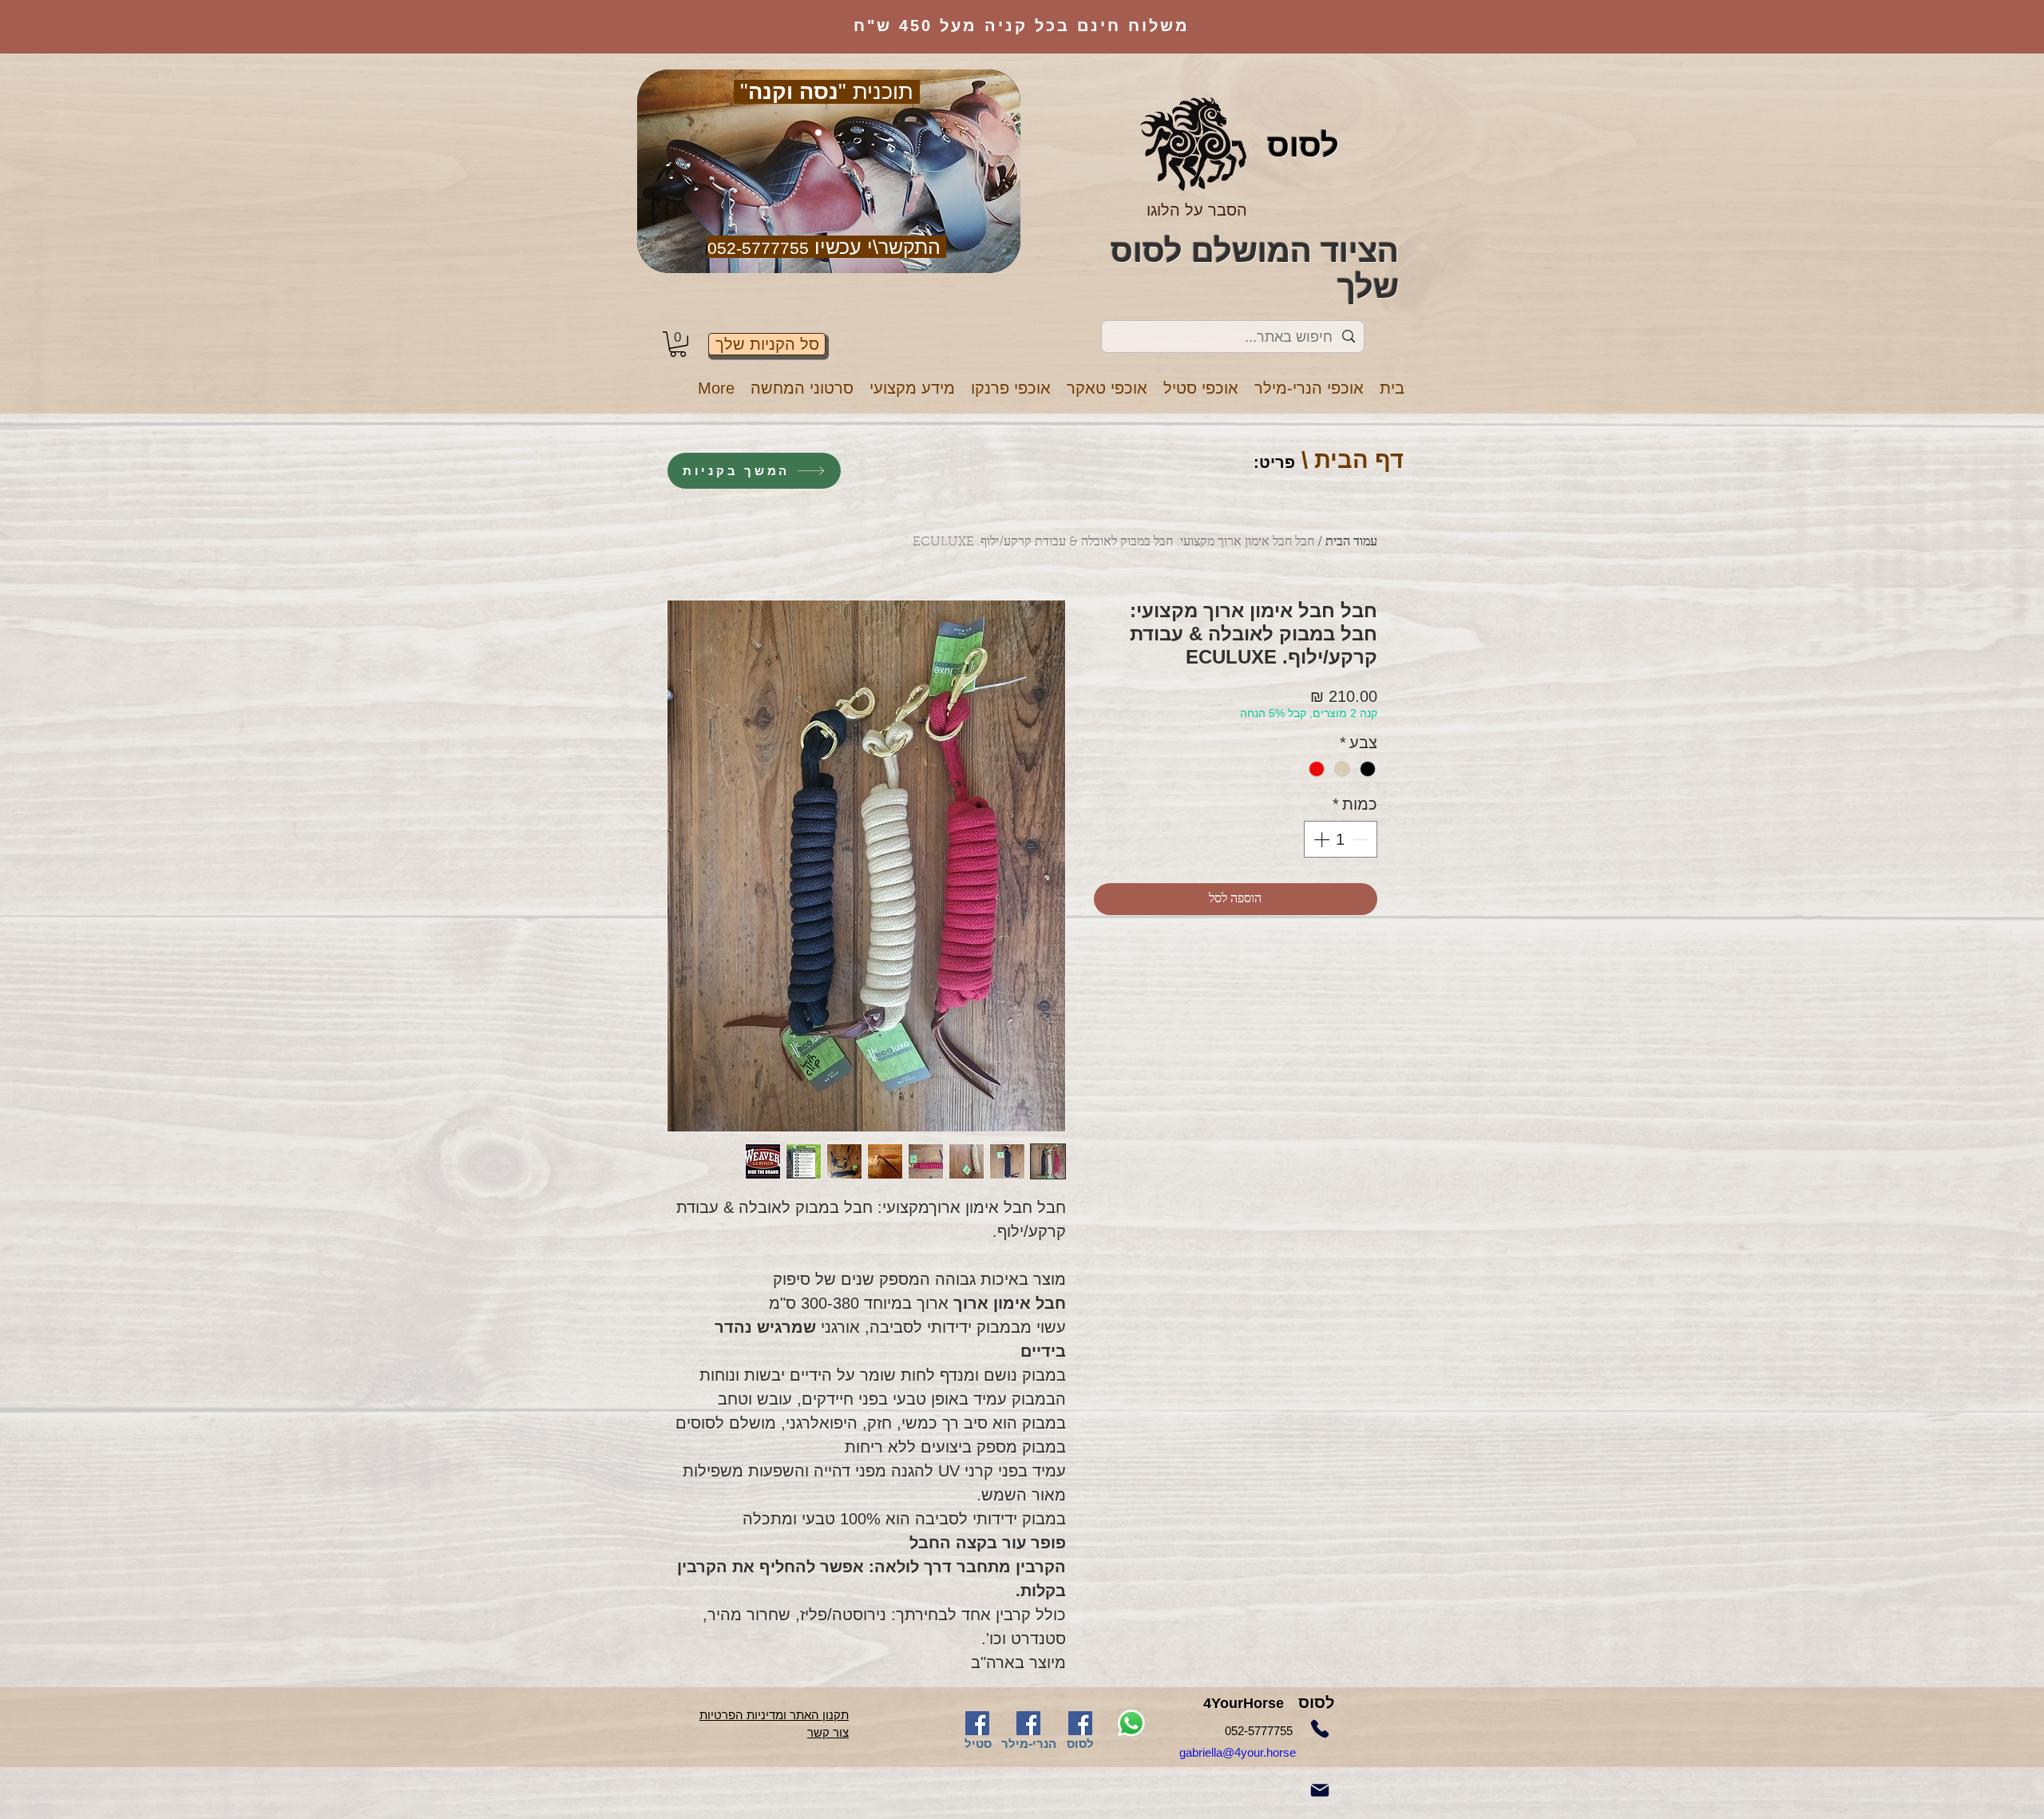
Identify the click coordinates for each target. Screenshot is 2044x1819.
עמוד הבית (1351, 542)
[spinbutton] (1341, 839)
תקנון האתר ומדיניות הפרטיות (774, 1715)
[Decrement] (1361, 839)
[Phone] (1320, 1729)
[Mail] (1320, 1790)
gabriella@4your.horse (1257, 1752)
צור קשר (828, 1732)
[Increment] (1320, 839)
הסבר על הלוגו (1197, 210)
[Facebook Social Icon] (977, 1723)
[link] (678, 344)
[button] (1309, 388)
